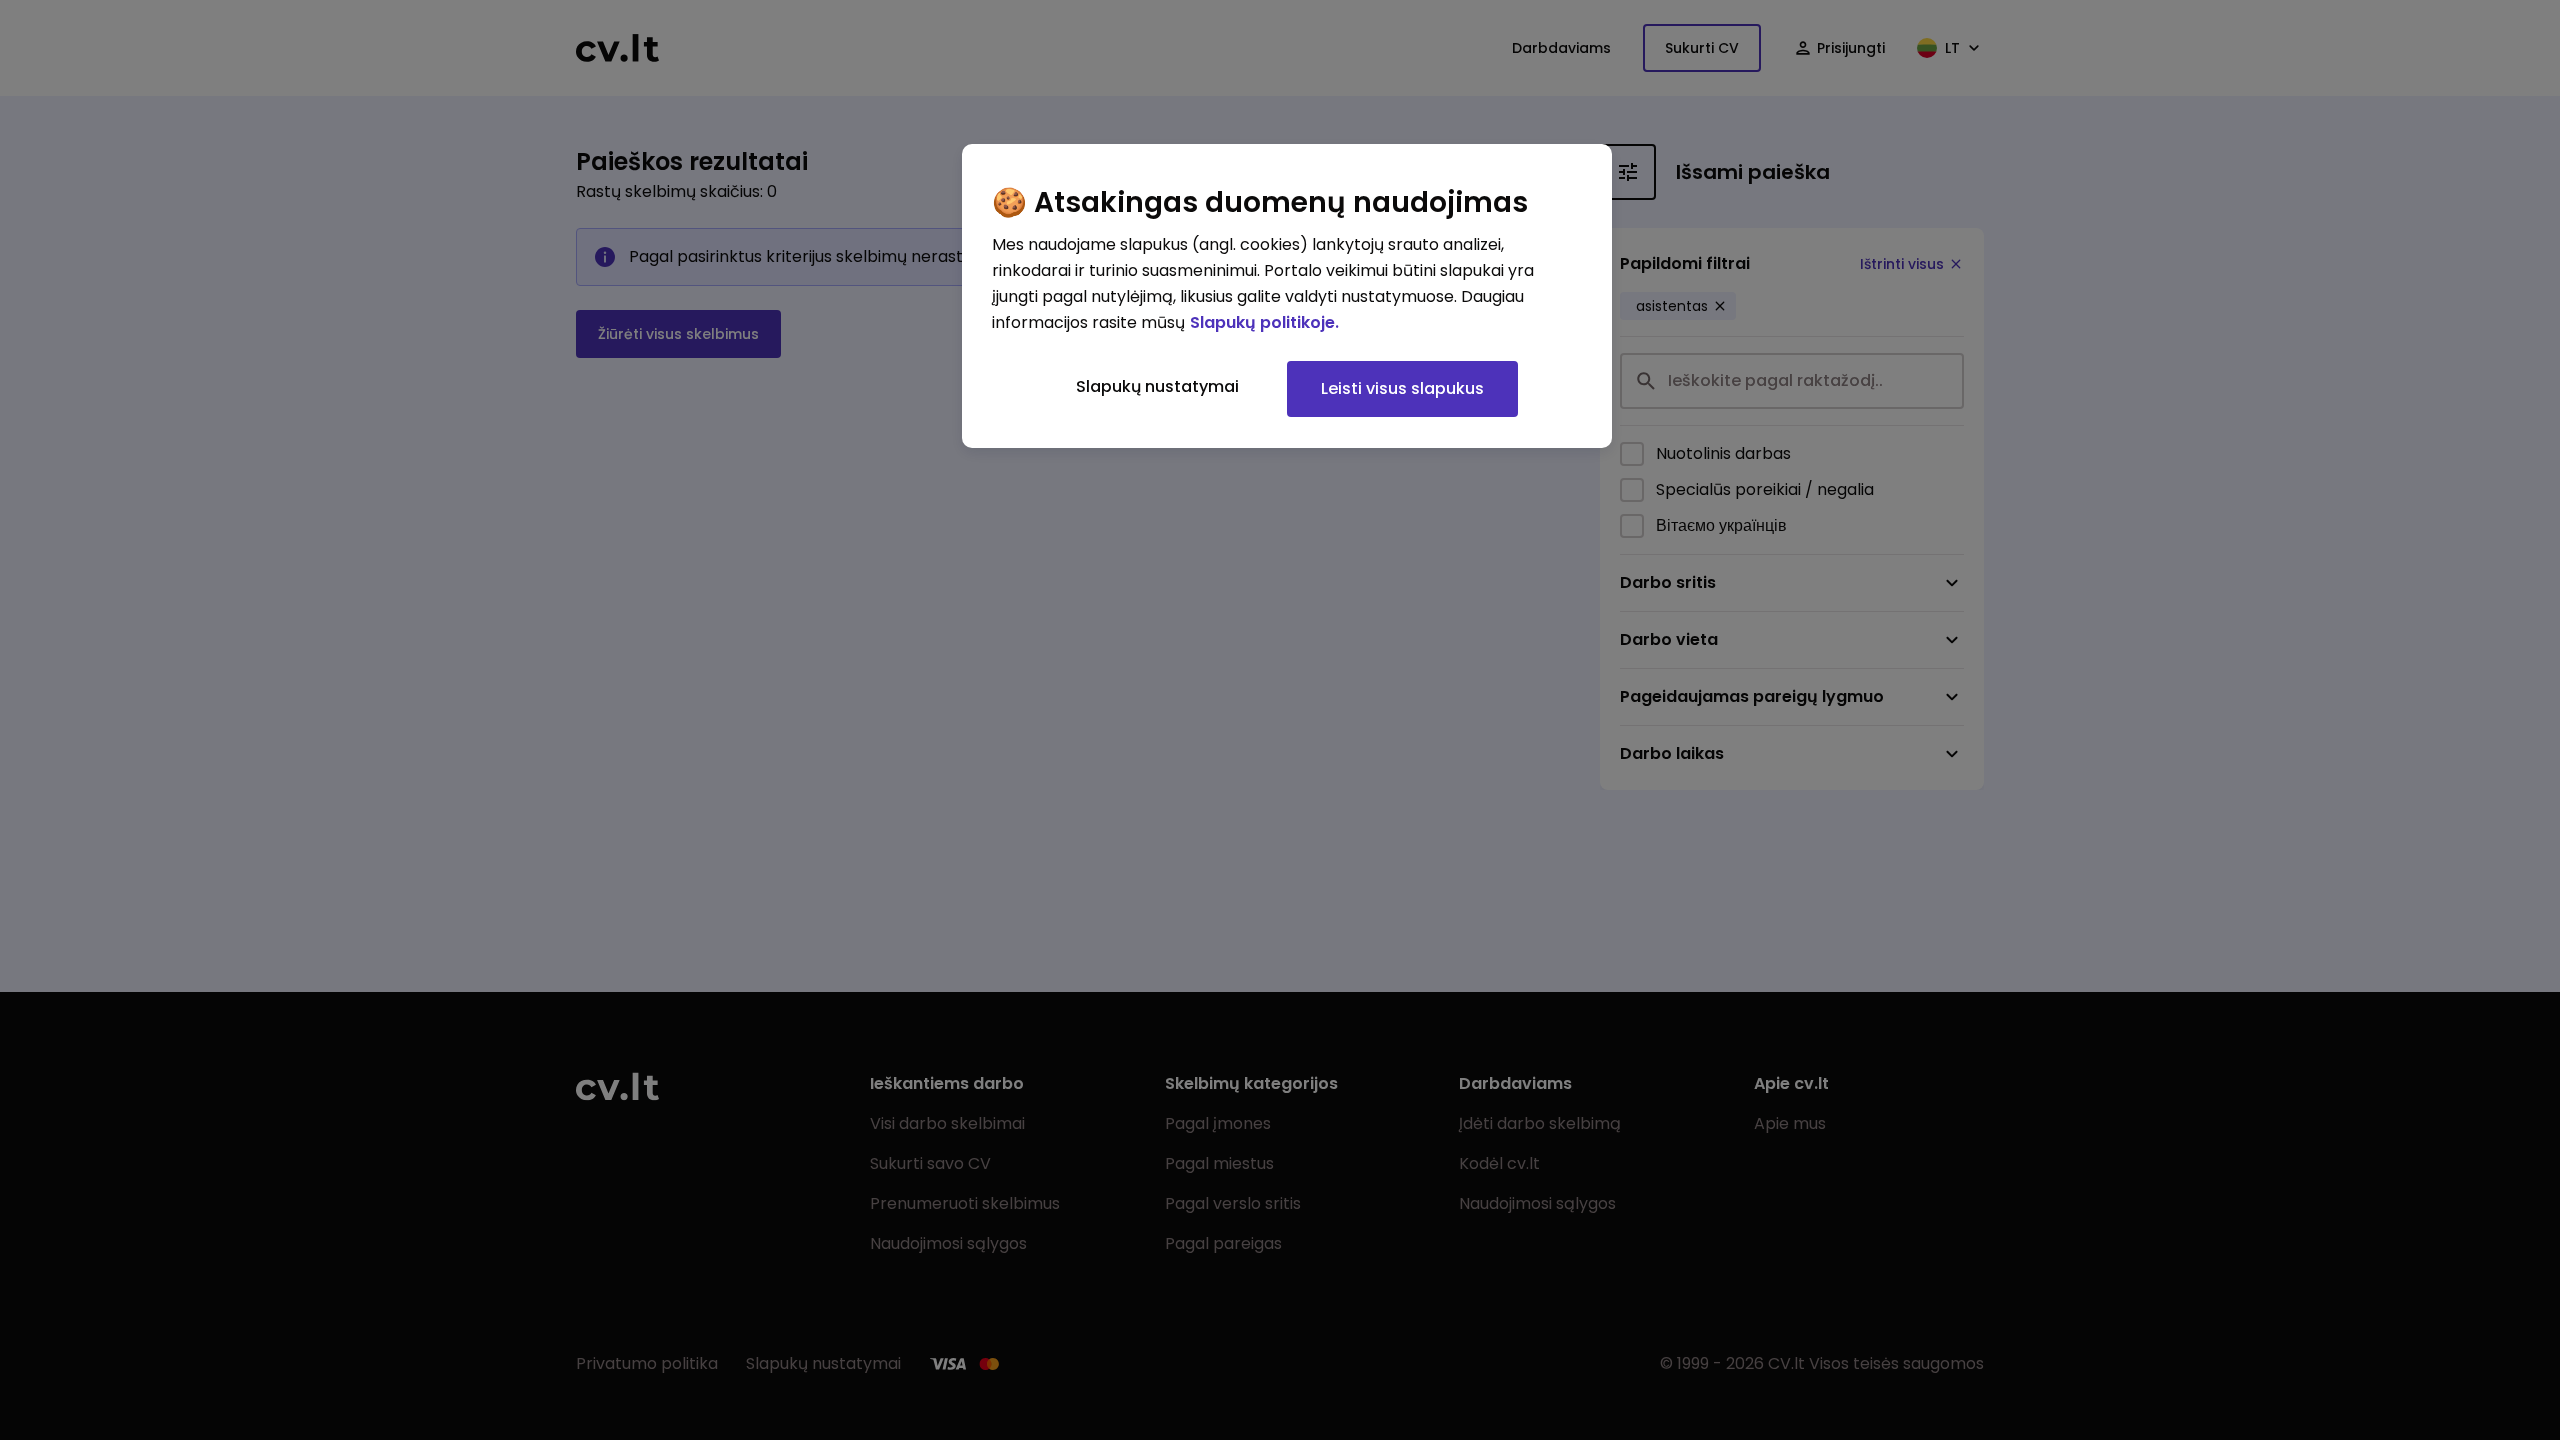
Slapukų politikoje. (1264, 322)
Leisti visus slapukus (1402, 388)
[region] (1287, 296)
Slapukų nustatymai (1157, 386)
